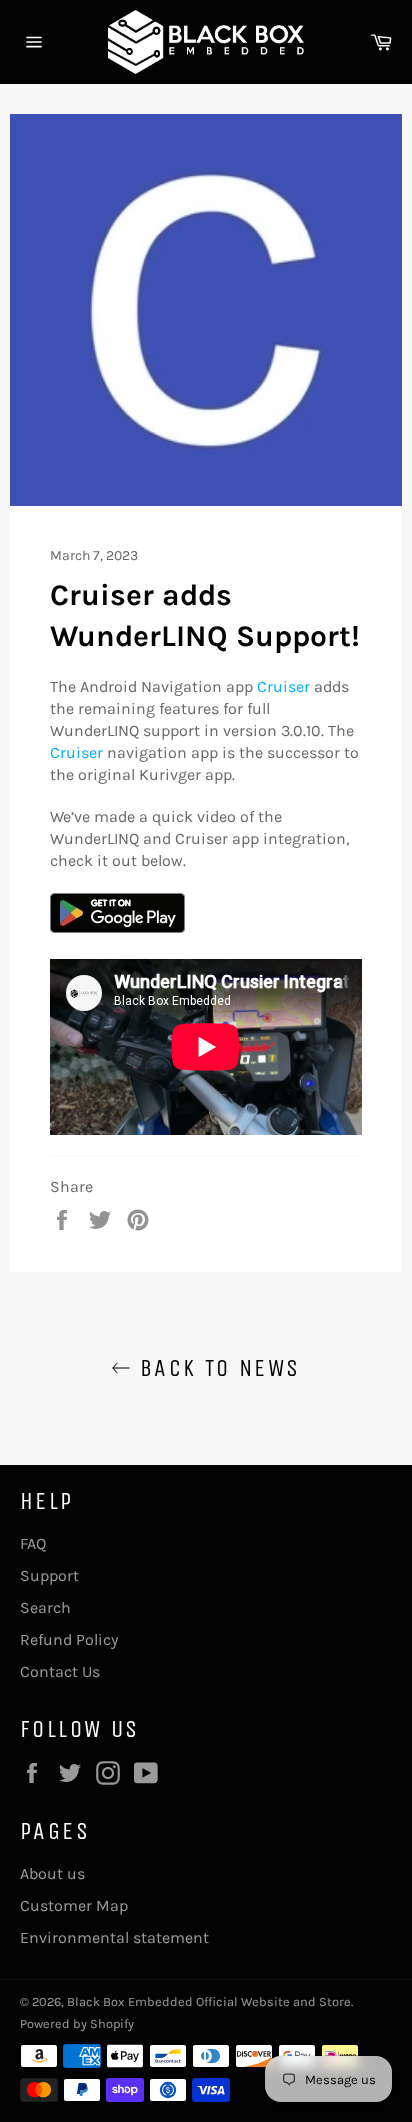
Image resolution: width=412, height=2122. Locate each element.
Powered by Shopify (77, 2023)
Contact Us (60, 1671)
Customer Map (74, 1905)
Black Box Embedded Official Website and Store (209, 2001)
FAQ (33, 1543)
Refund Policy (69, 1639)
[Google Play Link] (117, 927)
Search (45, 1607)
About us (52, 1873)
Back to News (215, 1368)
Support (49, 1575)
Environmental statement (114, 1937)
